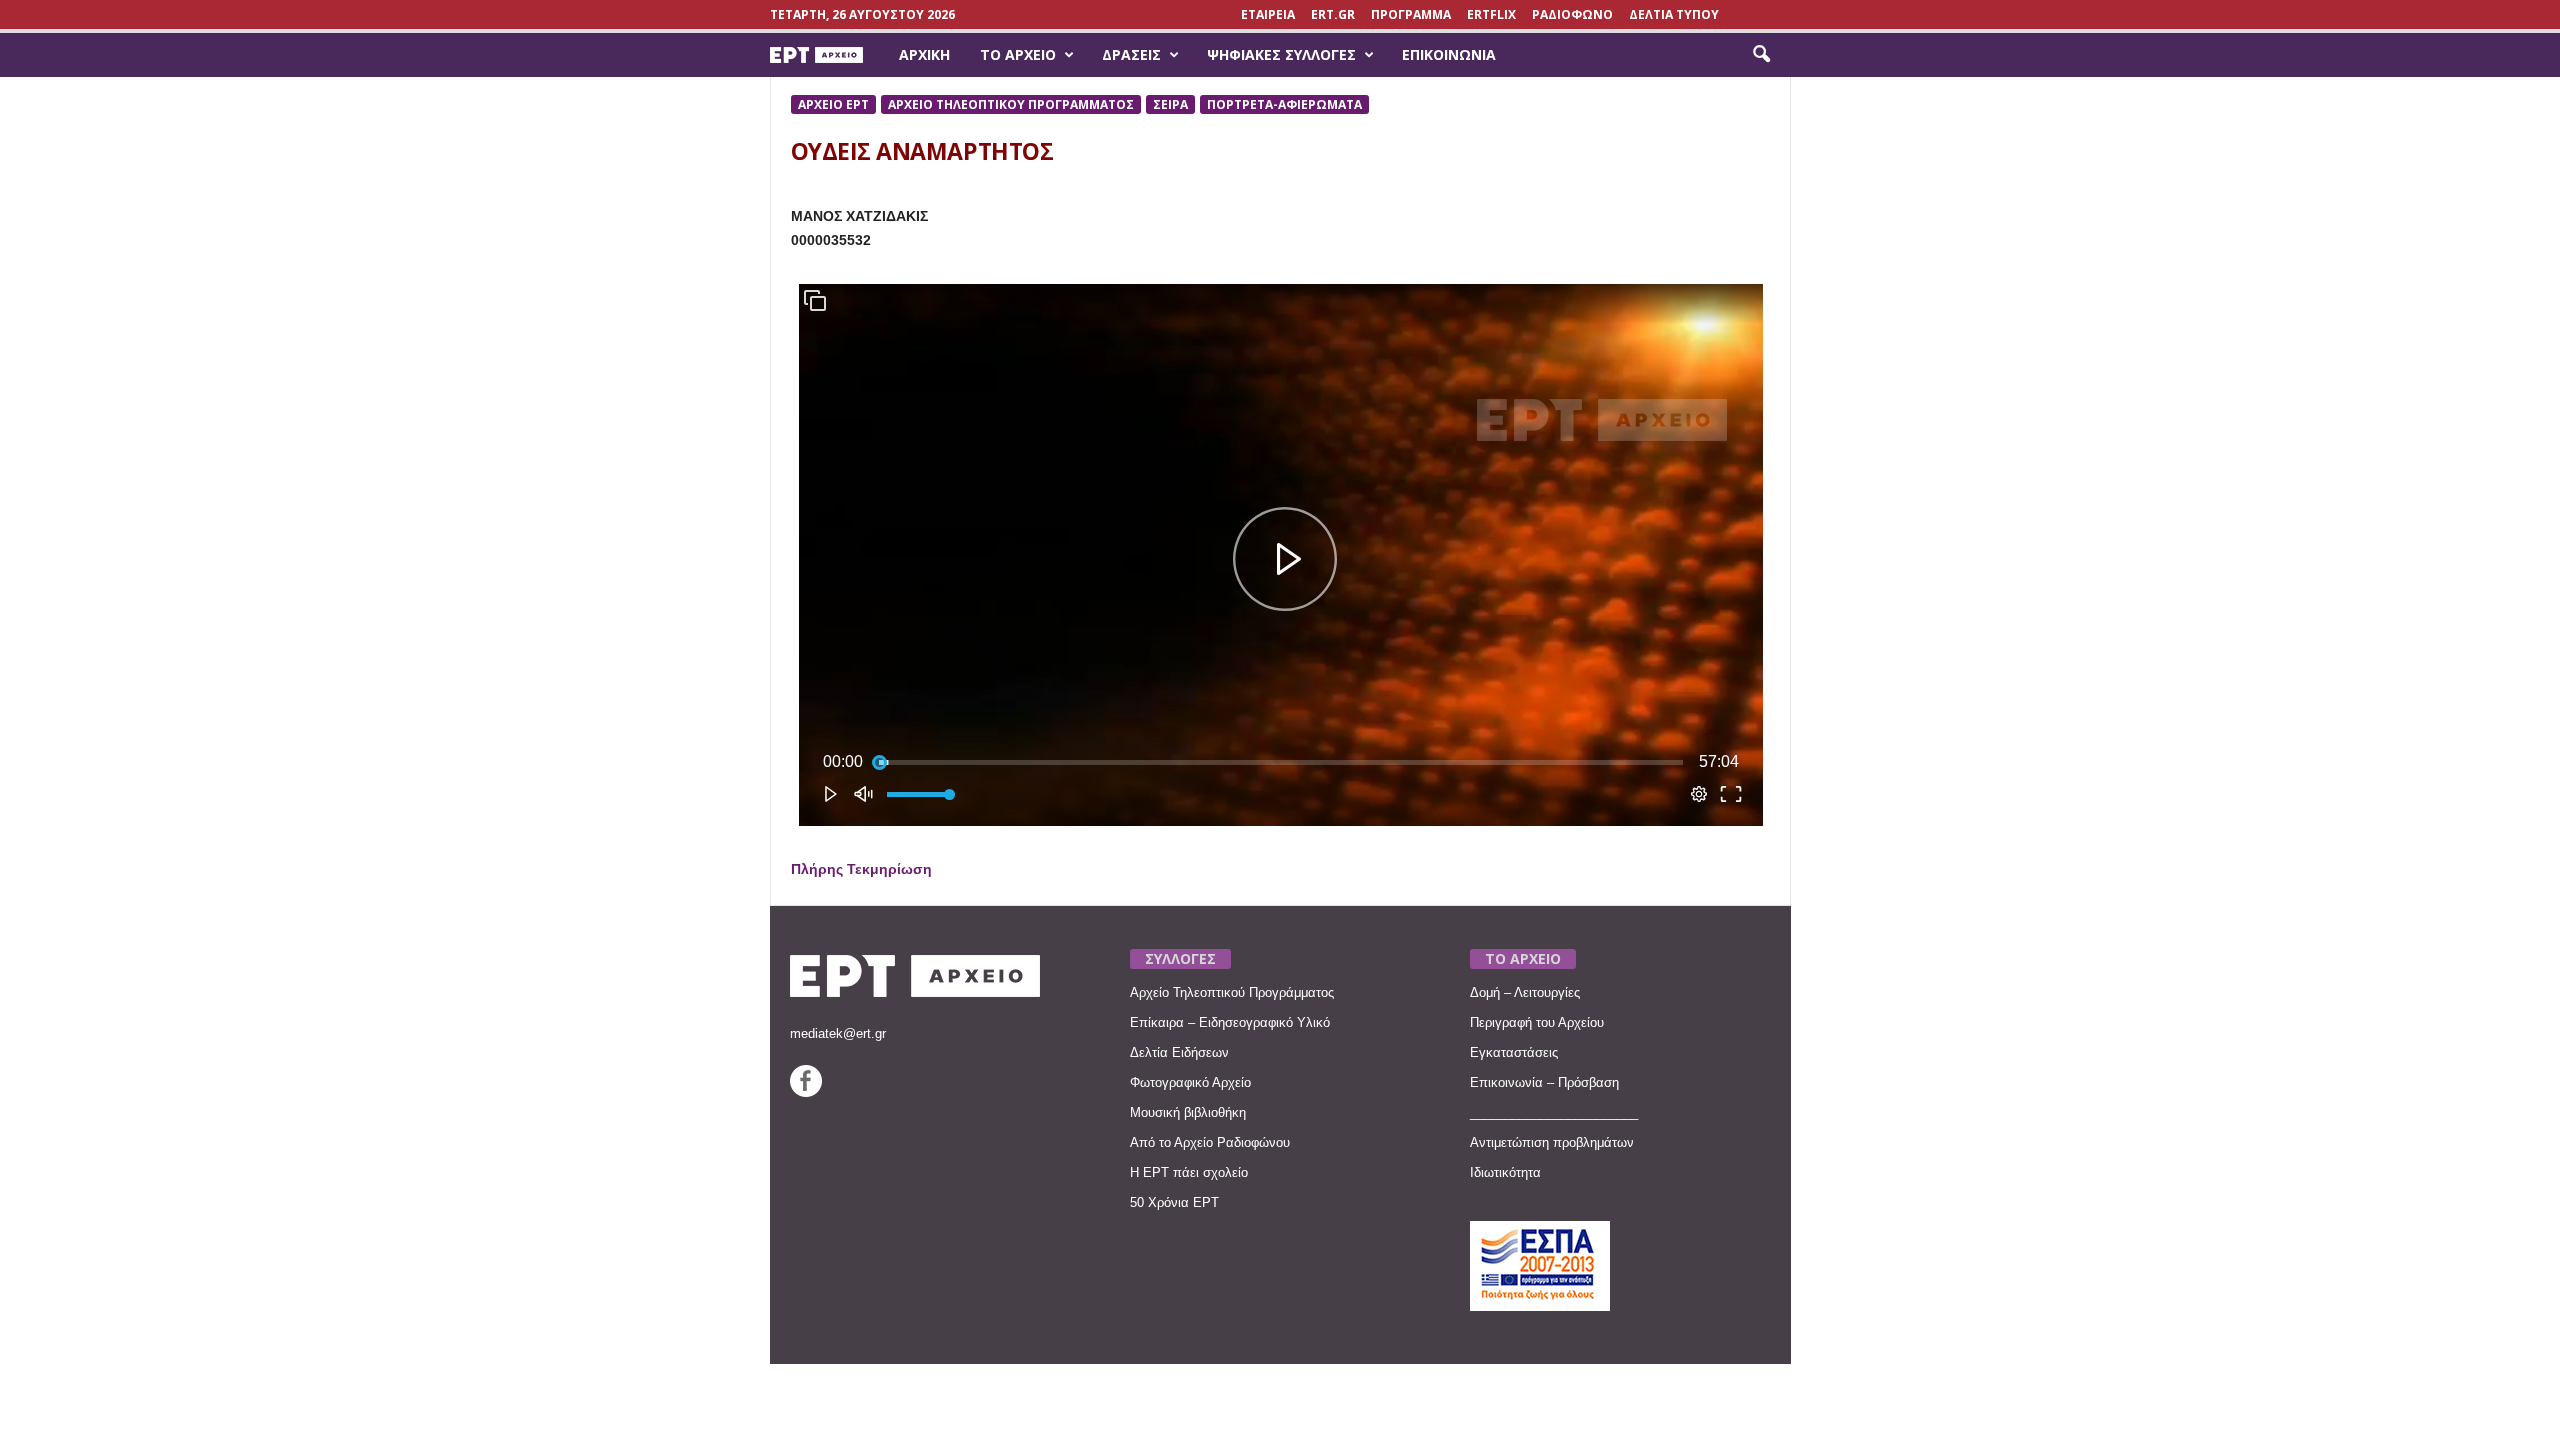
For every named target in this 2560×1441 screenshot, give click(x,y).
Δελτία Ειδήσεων (1179, 1052)
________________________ (1554, 1112)
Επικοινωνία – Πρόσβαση (1544, 1082)
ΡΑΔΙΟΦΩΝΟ (1572, 14)
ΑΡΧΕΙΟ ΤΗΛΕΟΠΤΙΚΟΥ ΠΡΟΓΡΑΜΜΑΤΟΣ (1011, 104)
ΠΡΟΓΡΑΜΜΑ (1411, 14)
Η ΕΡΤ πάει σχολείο (1189, 1172)
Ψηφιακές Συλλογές (1281, 54)
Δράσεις (1131, 54)
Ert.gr (1333, 14)
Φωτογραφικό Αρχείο (1190, 1082)
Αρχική (924, 54)
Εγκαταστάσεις (1514, 1052)
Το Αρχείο (1018, 54)
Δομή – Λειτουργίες (1525, 992)
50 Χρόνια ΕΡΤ (1174, 1202)
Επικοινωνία (1449, 54)
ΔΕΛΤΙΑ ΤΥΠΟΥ (1674, 14)
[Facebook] (806, 1092)
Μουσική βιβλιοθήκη (1188, 1112)
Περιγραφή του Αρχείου (1537, 1022)
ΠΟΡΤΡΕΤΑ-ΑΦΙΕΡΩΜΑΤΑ (1284, 104)
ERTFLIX (1491, 14)
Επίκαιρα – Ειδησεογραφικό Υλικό (1230, 1022)
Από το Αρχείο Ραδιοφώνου (1210, 1142)
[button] (1761, 55)
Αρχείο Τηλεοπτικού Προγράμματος (1232, 992)
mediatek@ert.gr (838, 1033)
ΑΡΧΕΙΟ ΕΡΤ (833, 104)
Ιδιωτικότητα (1505, 1172)
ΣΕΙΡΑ (1170, 104)
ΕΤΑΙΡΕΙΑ (1268, 14)
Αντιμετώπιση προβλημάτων (1552, 1142)
